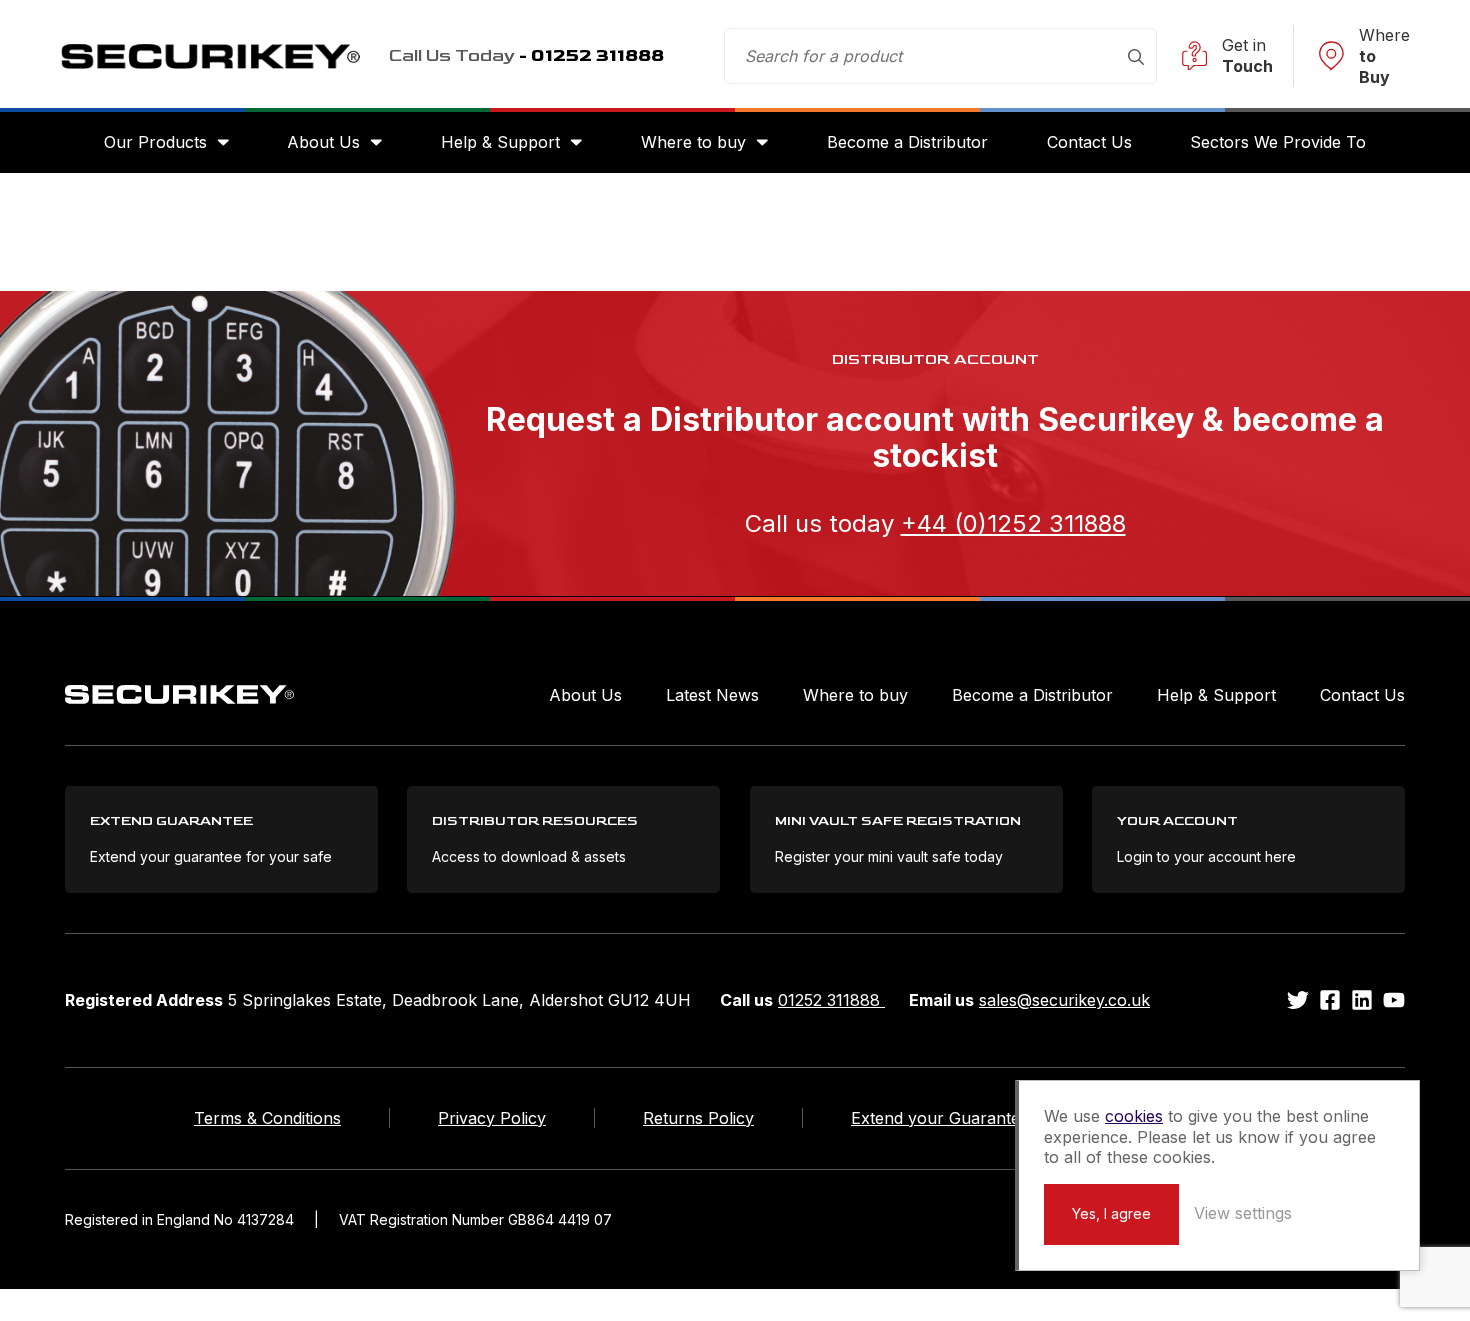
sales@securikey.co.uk (1064, 1000)
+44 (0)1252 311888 (1013, 523)
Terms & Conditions (267, 1118)
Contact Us (1089, 142)
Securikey (210, 56)
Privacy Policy (492, 1118)
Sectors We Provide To (1278, 142)
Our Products (155, 142)
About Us (323, 142)
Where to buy (693, 142)
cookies (1134, 1116)
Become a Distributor (907, 142)
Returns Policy (698, 1118)
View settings (1243, 1213)
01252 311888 (831, 1000)
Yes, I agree (1111, 1213)
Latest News (712, 695)
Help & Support (500, 142)
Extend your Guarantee (940, 1118)
